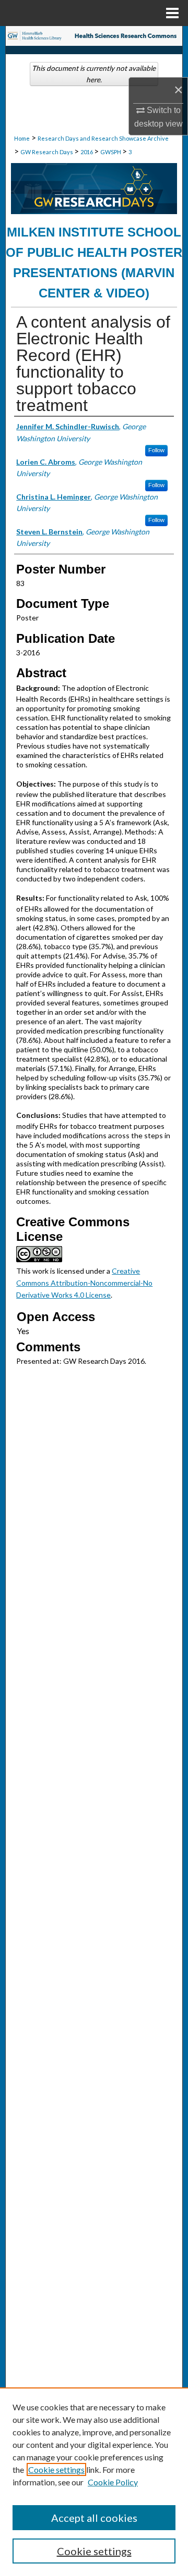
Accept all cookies (94, 2518)
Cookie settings (56, 2469)
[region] (94, 2482)
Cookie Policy (113, 2482)
